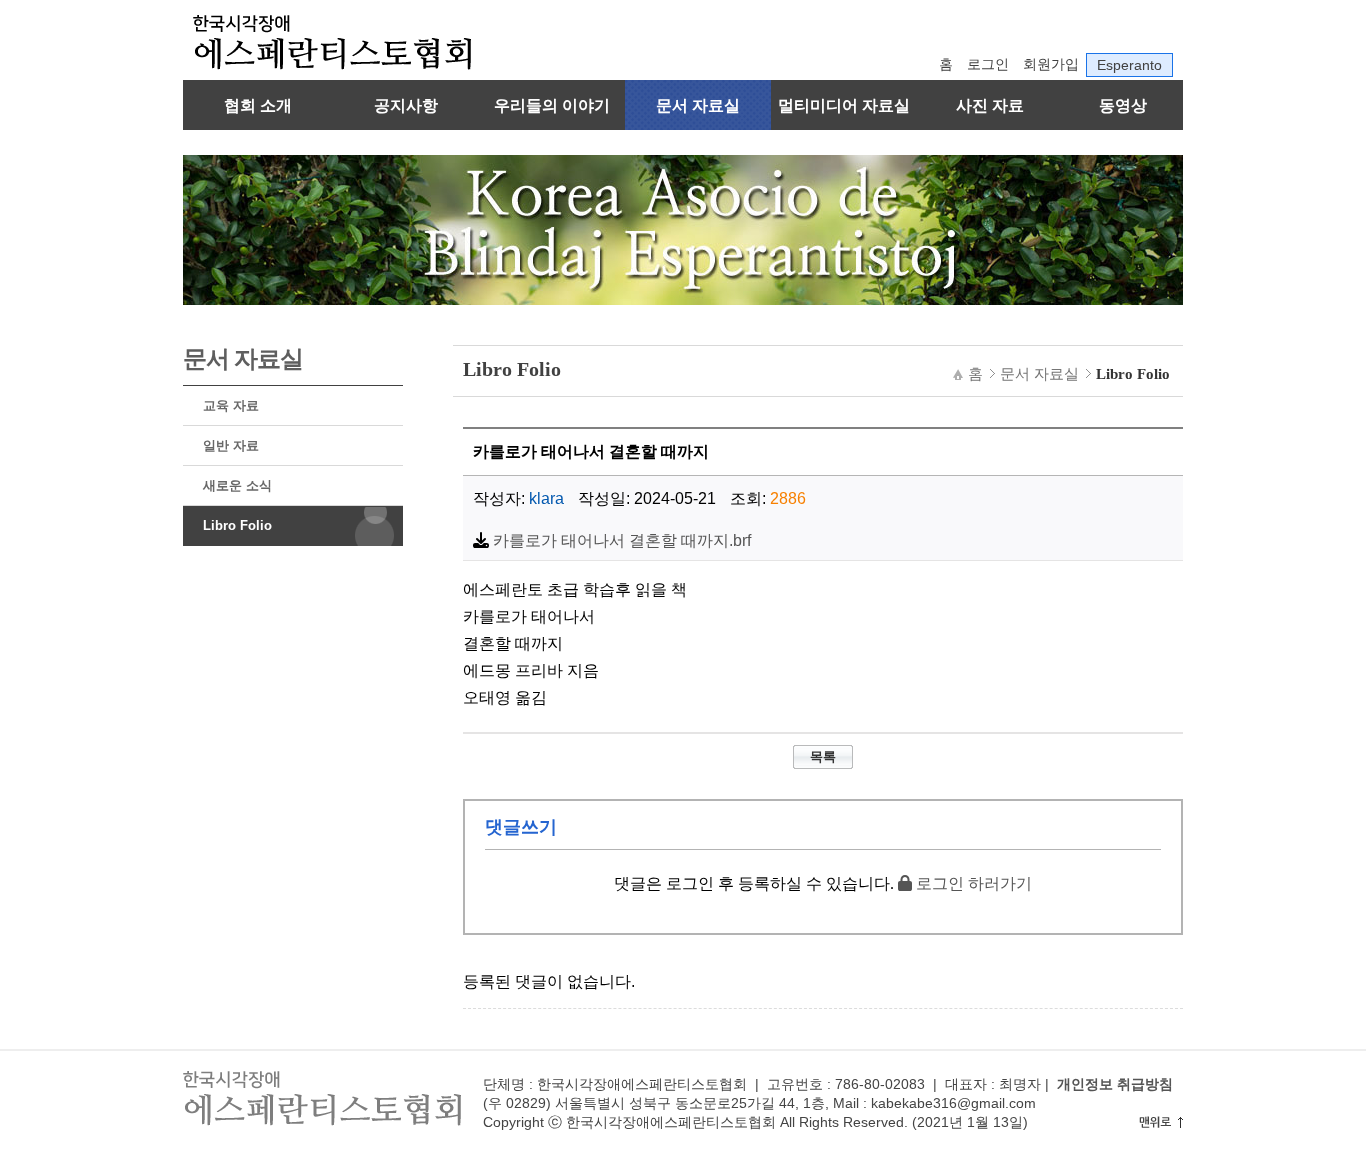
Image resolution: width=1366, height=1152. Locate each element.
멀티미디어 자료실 (844, 105)
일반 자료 (231, 445)
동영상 (1123, 105)
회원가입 (1051, 64)
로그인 (988, 64)
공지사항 (406, 105)
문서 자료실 (698, 105)
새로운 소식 (237, 485)
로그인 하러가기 (972, 883)
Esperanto (1129, 65)
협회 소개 (258, 105)
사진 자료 (990, 105)
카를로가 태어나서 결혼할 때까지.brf (622, 540)
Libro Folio (237, 525)
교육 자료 (231, 405)
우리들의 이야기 (552, 105)
